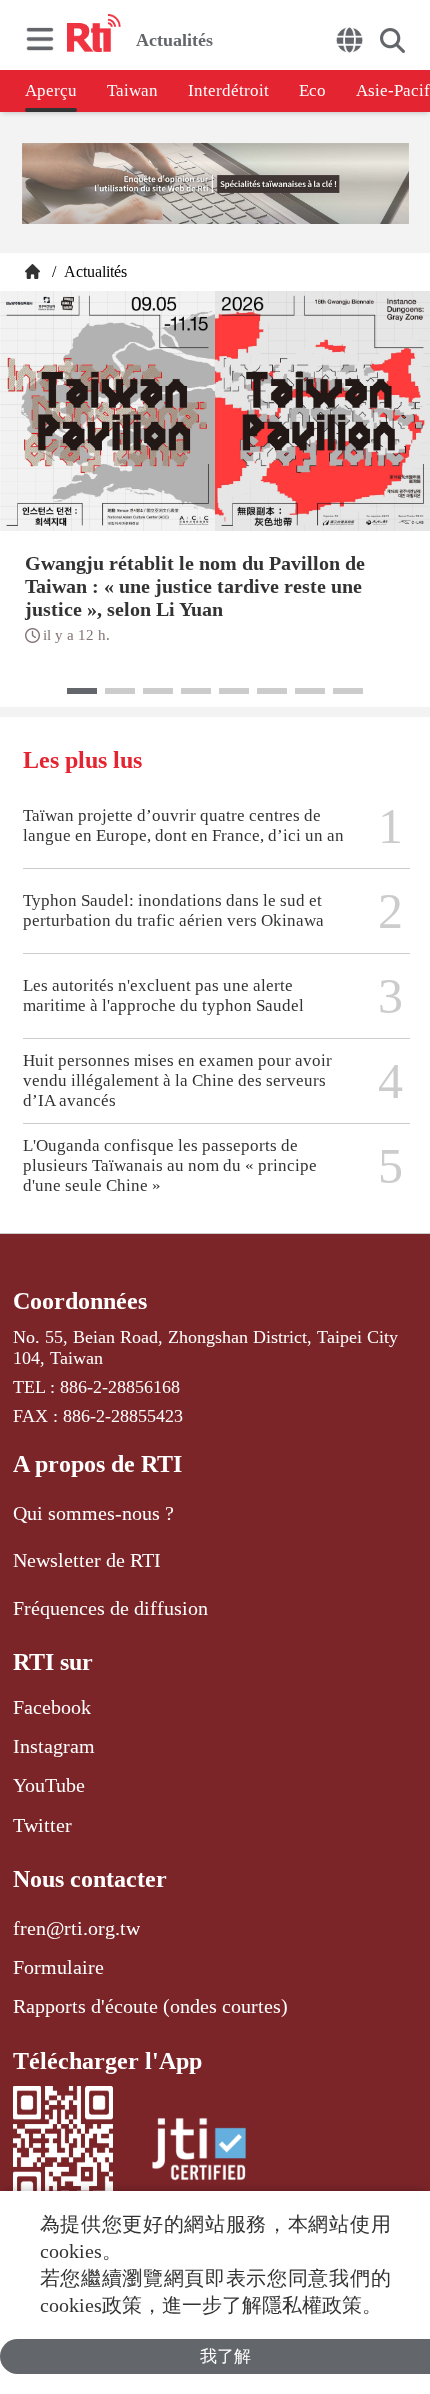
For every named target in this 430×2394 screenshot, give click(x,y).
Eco (312, 90)
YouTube (49, 1785)
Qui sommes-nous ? (93, 1513)
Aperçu (51, 90)
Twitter (42, 1825)
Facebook (52, 1707)
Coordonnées (80, 1301)
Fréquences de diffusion (110, 1608)
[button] (82, 691)
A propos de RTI (97, 1464)
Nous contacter (90, 1879)
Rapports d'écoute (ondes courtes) (150, 2006)
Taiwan (132, 90)
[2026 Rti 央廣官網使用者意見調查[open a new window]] (215, 185)
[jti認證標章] (199, 2152)
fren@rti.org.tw (76, 1928)
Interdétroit (228, 90)
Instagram (54, 1746)
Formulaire (58, 1967)
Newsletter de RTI (87, 1560)
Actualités (93, 271)
